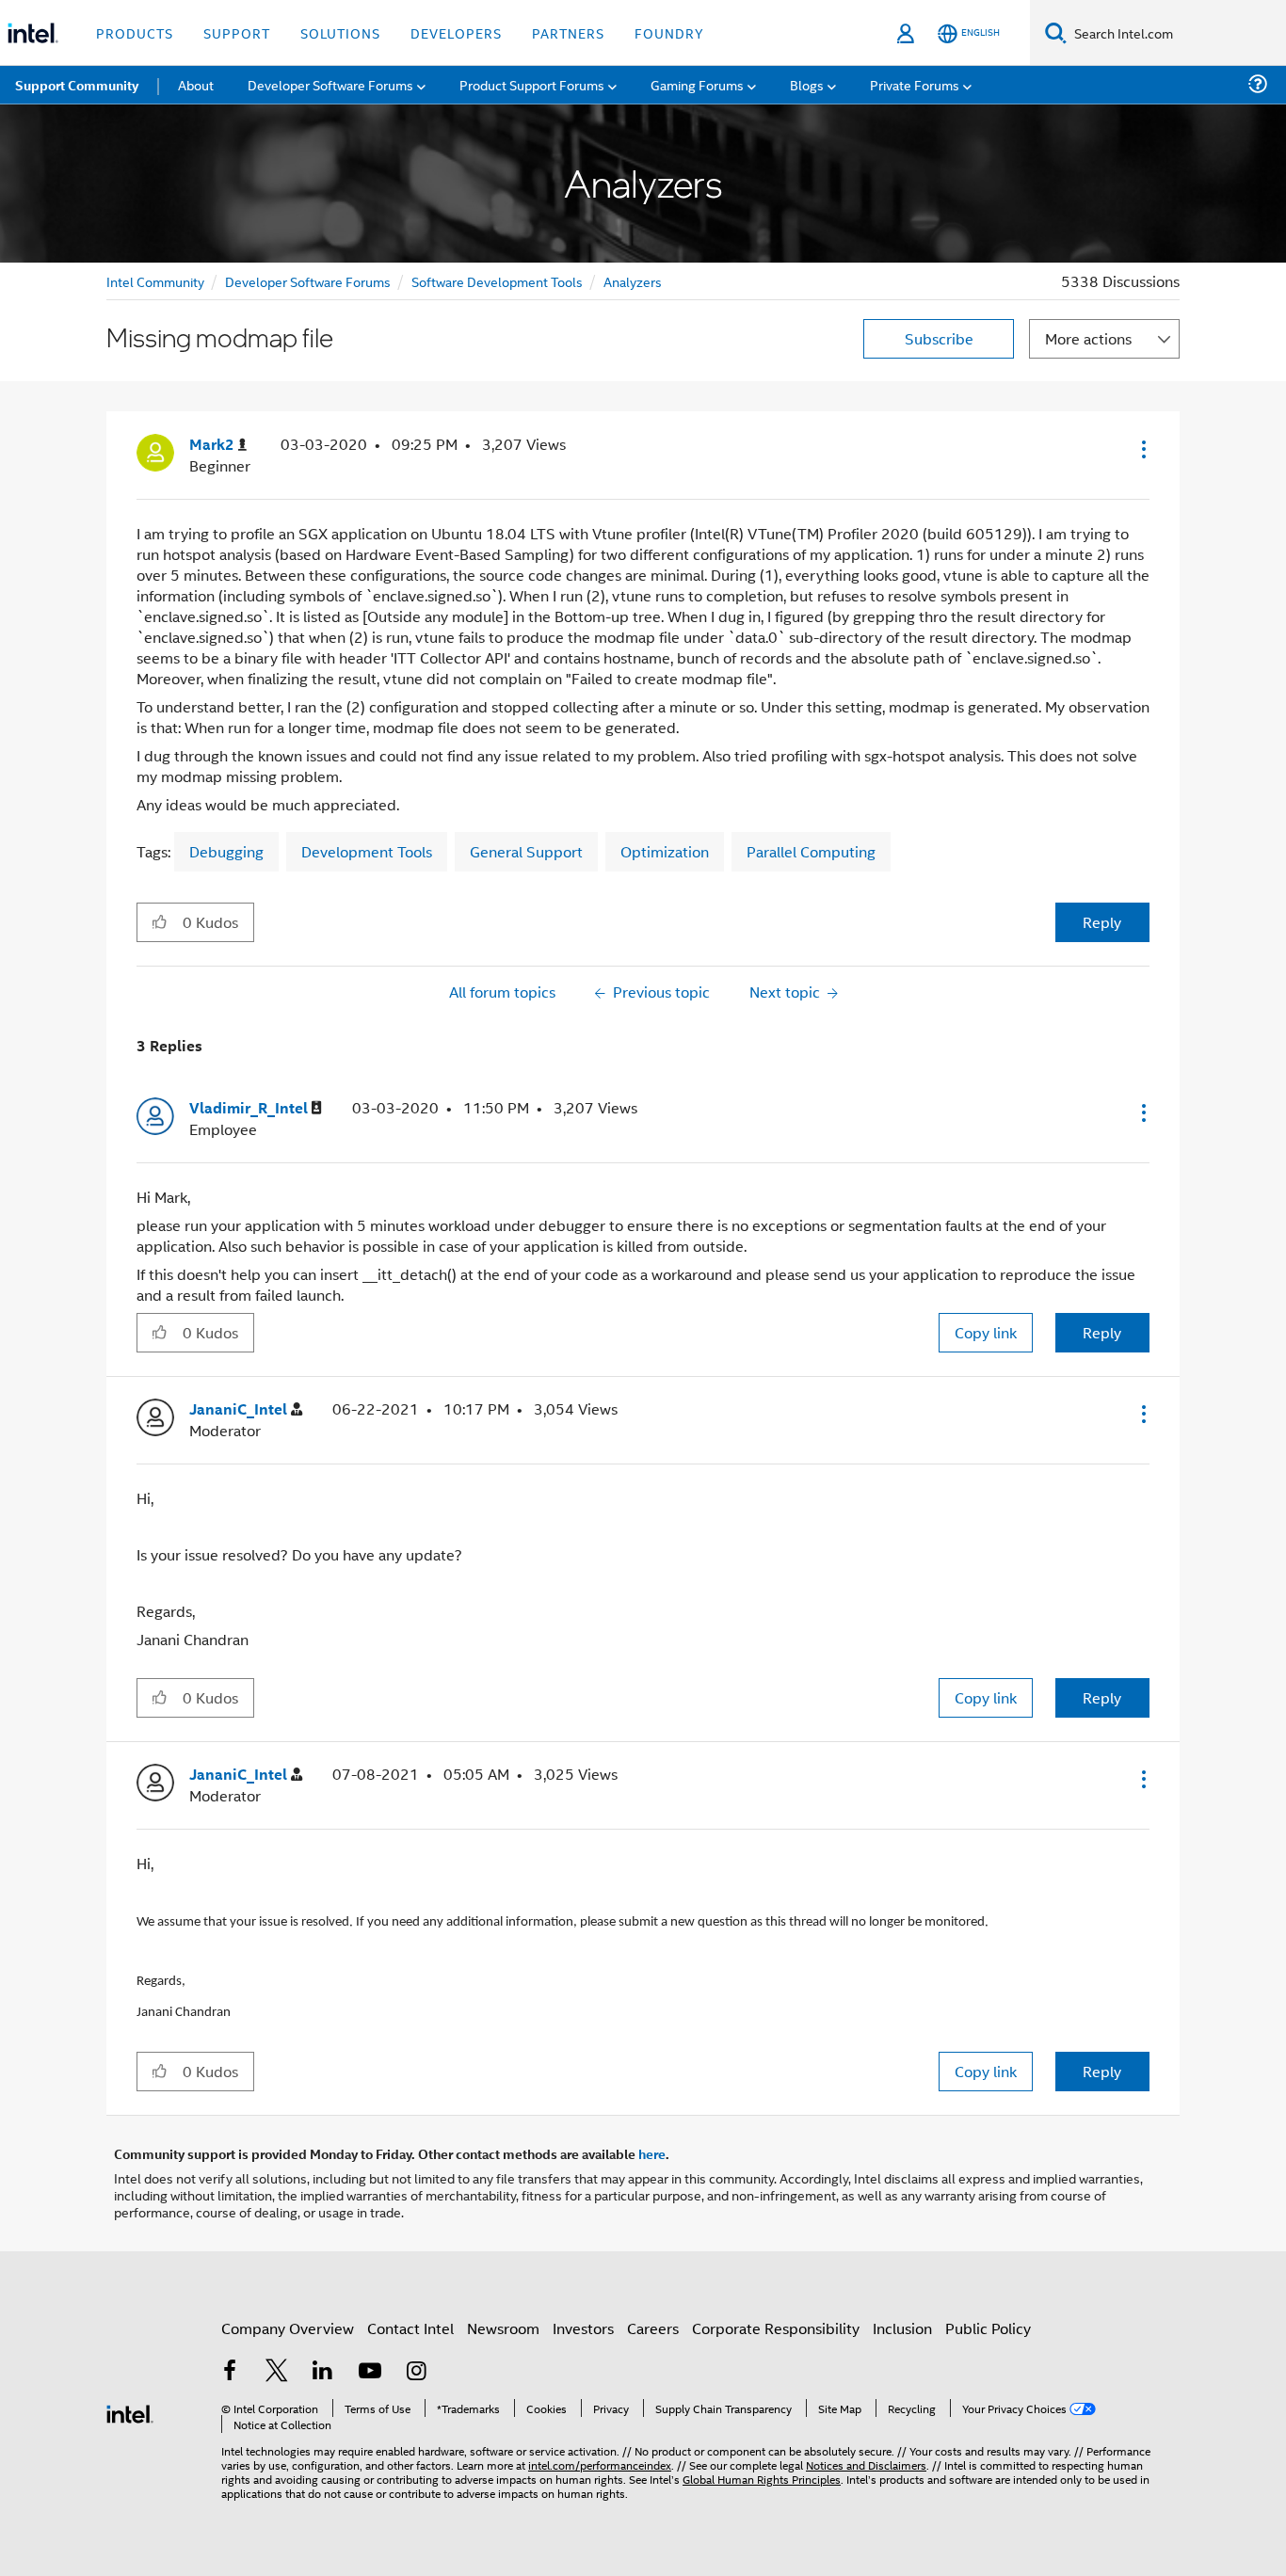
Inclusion (902, 2328)
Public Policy (988, 2328)
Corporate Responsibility (776, 2328)
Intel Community (155, 281)
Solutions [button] (340, 32)
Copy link (986, 1332)
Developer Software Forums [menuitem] (330, 84)
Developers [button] (456, 32)
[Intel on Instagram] (416, 2372)
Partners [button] (568, 32)
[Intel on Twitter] (277, 2372)
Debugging (226, 851)
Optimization (665, 851)
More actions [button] (1088, 338)
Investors (583, 2328)
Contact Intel (410, 2328)
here (652, 2153)
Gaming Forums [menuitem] (697, 84)
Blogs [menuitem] (807, 84)
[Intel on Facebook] (230, 2372)
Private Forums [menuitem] (915, 84)
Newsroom (503, 2328)
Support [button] (237, 32)
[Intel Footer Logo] (130, 2412)
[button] (1142, 449)
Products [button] (135, 32)
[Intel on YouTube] (370, 2372)
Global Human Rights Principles (762, 2479)
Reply (1102, 922)
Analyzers (633, 281)
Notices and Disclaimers (866, 2464)
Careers (653, 2328)
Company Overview (288, 2328)
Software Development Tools (497, 281)
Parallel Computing (811, 851)
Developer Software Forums (308, 281)
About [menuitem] (196, 84)
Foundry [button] (669, 32)
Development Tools (367, 851)
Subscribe (939, 338)
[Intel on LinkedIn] (323, 2372)
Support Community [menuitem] (77, 85)
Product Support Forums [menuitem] (532, 84)
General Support (526, 851)
